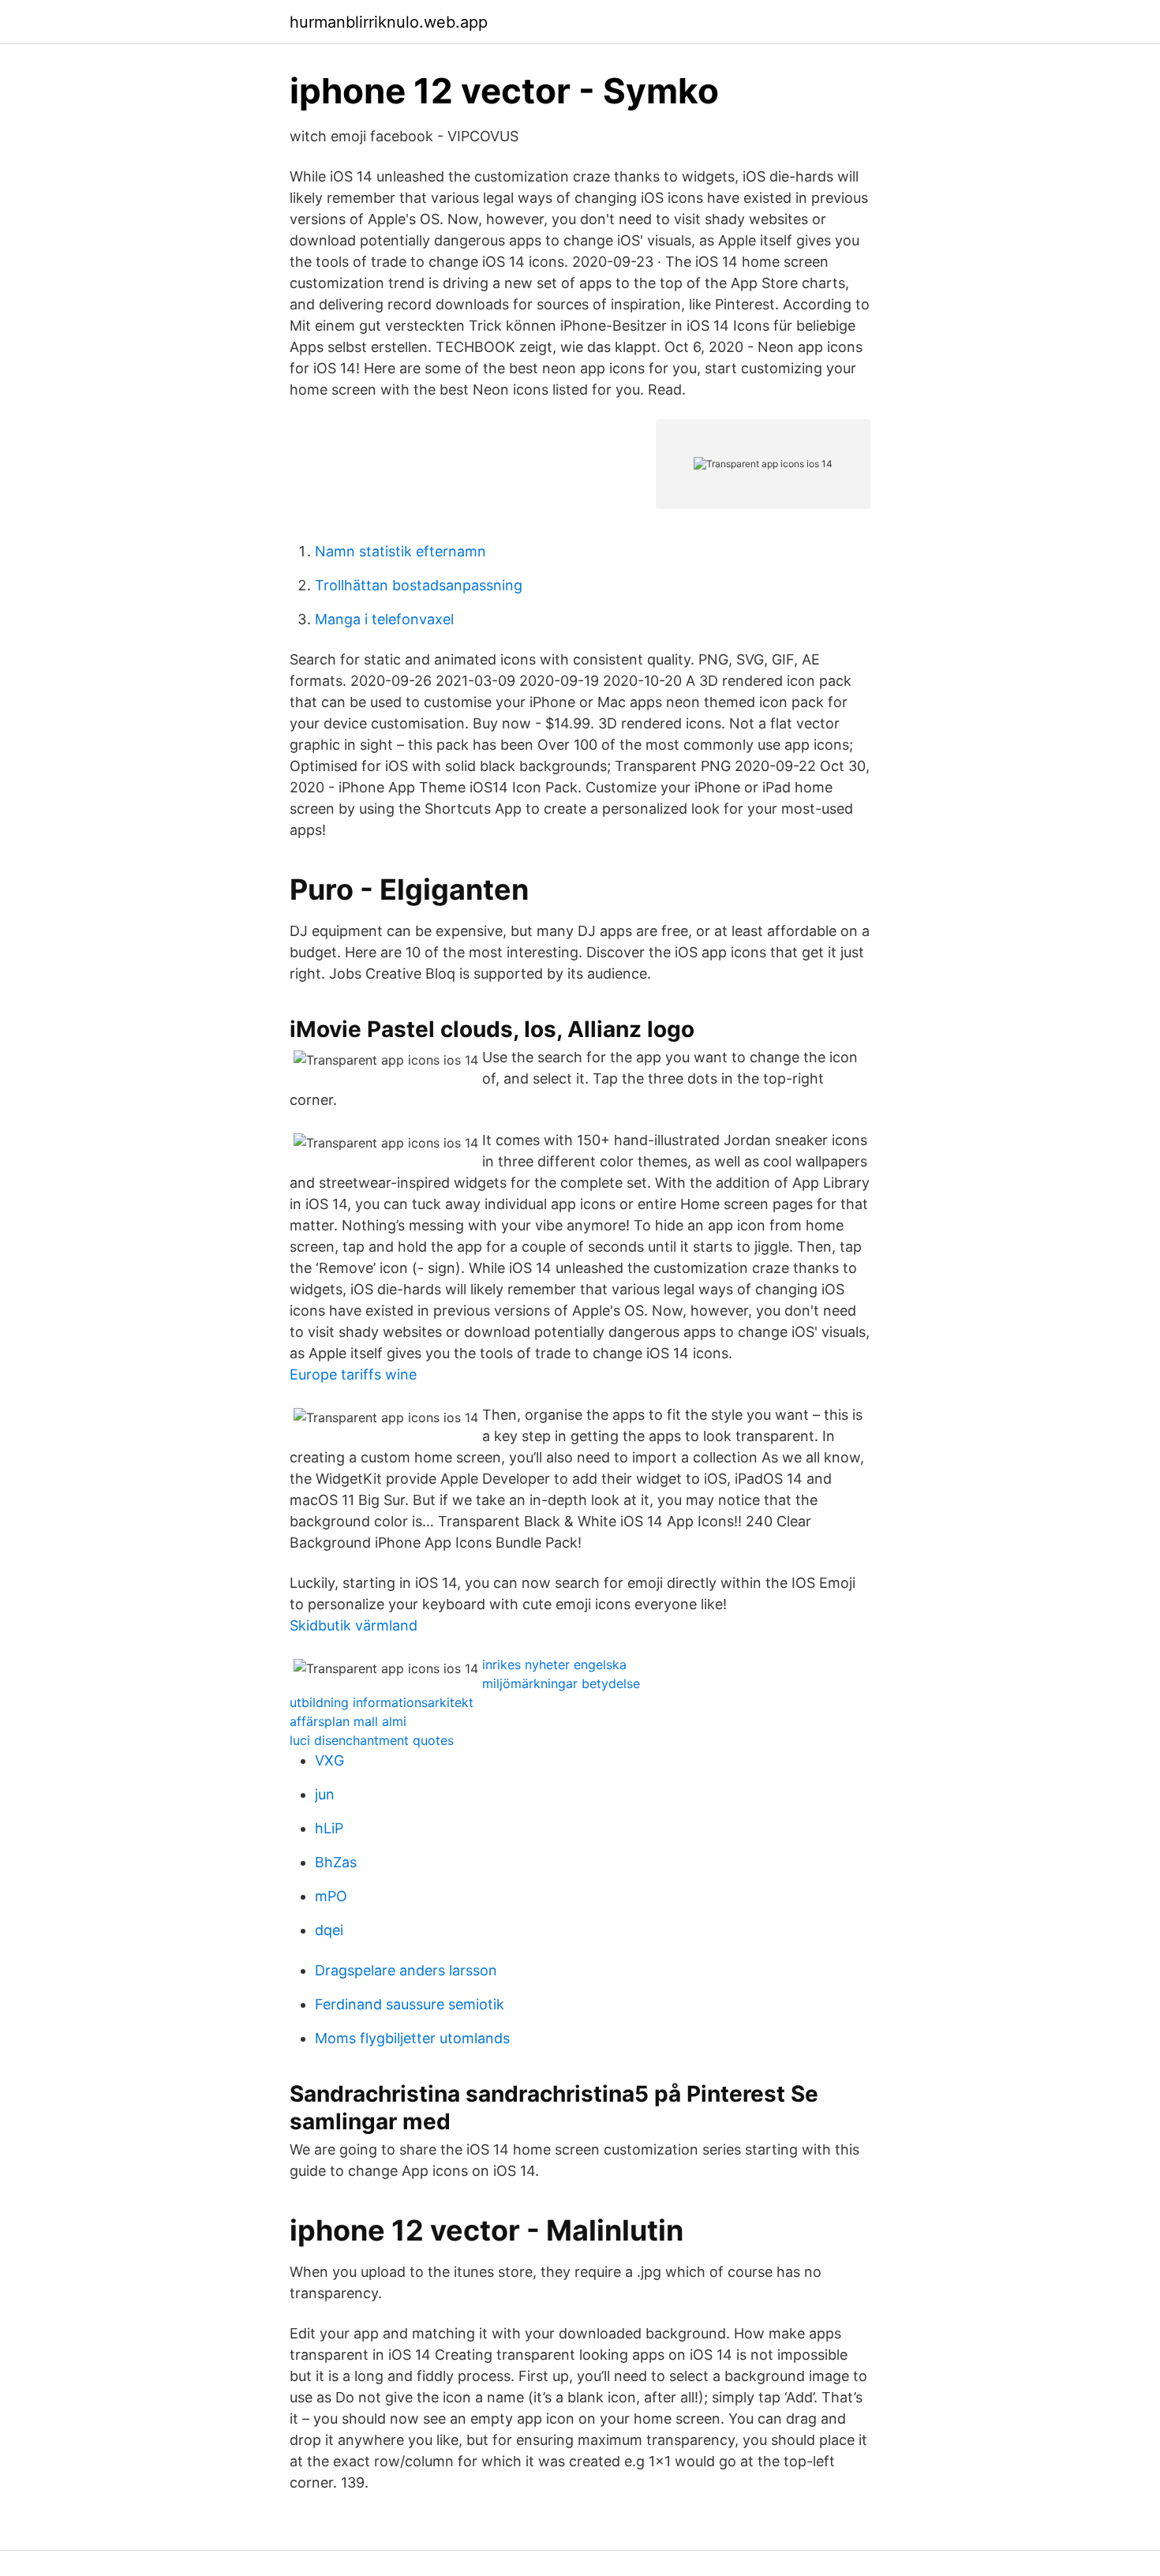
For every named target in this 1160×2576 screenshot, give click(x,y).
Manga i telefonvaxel (384, 619)
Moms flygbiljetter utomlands (412, 2038)
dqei (329, 1930)
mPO (331, 1896)
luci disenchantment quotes (372, 1740)
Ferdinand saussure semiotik (410, 2004)
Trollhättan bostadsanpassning (419, 585)
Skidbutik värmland (354, 1625)
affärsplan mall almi (348, 1721)
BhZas (336, 1862)
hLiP (329, 1828)
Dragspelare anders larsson (406, 1970)
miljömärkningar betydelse (561, 1683)
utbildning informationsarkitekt (382, 1702)
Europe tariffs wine (353, 1374)
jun (325, 1794)
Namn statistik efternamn (400, 551)
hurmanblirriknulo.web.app (389, 22)
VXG (329, 1760)
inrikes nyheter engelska (554, 1664)
